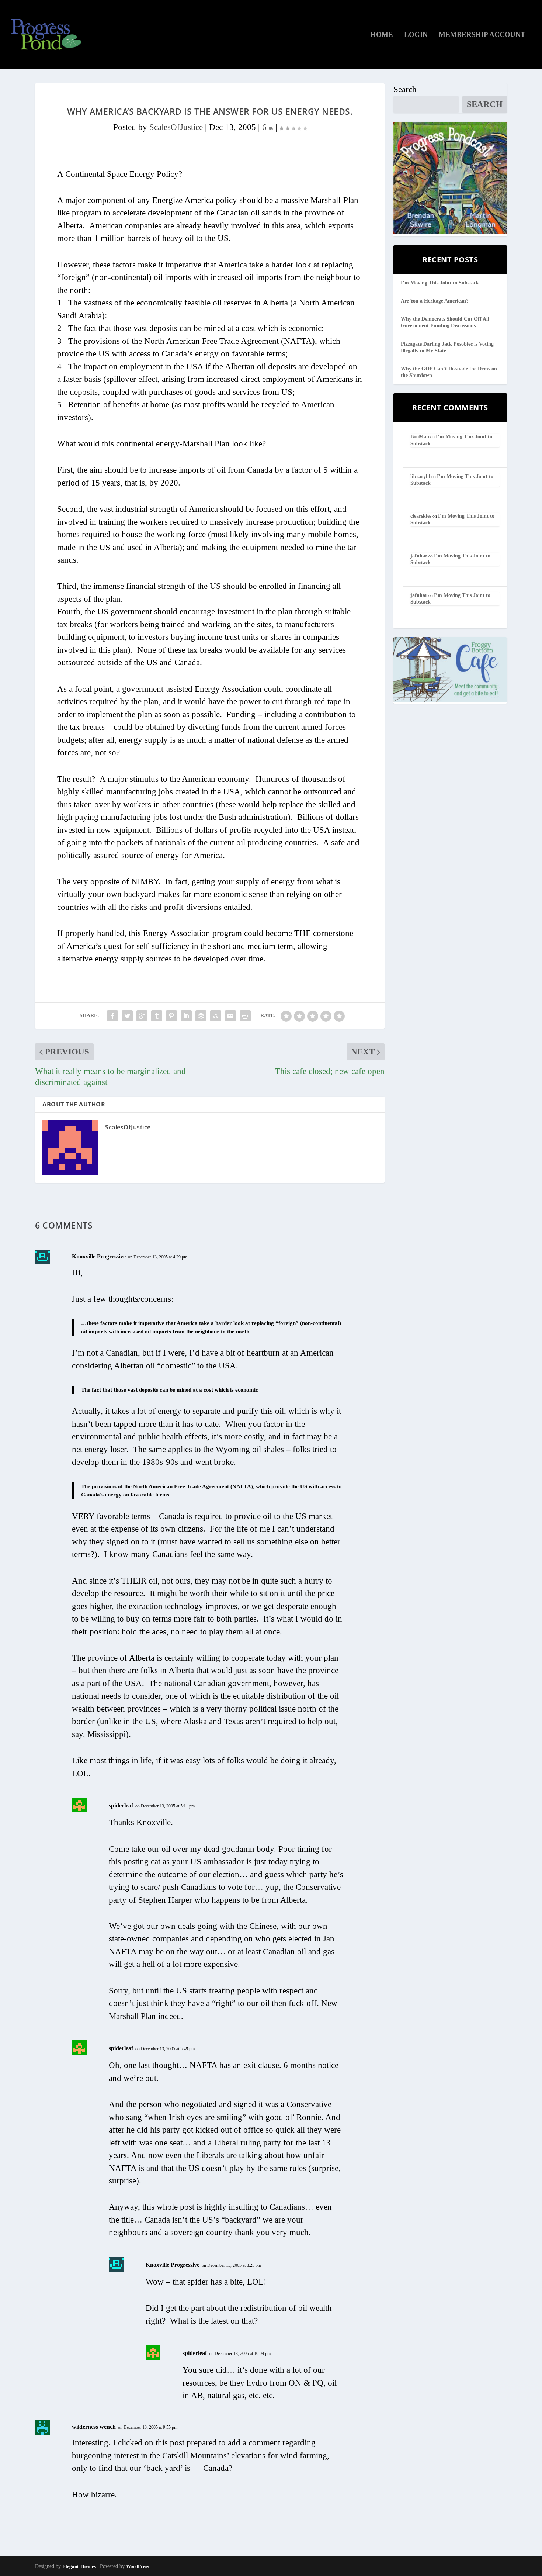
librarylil (420, 476)
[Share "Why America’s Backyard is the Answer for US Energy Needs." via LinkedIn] (186, 1016)
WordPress (138, 2566)
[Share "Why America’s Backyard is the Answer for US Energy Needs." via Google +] (142, 1016)
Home (382, 35)
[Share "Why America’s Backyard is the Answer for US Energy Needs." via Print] (245, 1016)
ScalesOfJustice (176, 127)
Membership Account (482, 35)
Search (405, 89)
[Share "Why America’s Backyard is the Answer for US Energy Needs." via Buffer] (201, 1016)
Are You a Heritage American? (435, 301)
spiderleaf (121, 1805)
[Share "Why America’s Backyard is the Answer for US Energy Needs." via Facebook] (112, 1016)
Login (416, 35)
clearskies (421, 516)
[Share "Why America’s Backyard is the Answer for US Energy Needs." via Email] (230, 1016)
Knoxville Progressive (99, 1256)
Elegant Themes (79, 2566)
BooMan (420, 437)
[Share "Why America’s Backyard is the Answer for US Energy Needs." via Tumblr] (157, 1016)
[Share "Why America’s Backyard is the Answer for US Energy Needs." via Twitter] (127, 1016)
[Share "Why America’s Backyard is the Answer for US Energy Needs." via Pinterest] (171, 1016)
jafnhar (419, 556)
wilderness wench (94, 2427)
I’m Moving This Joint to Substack (440, 283)
